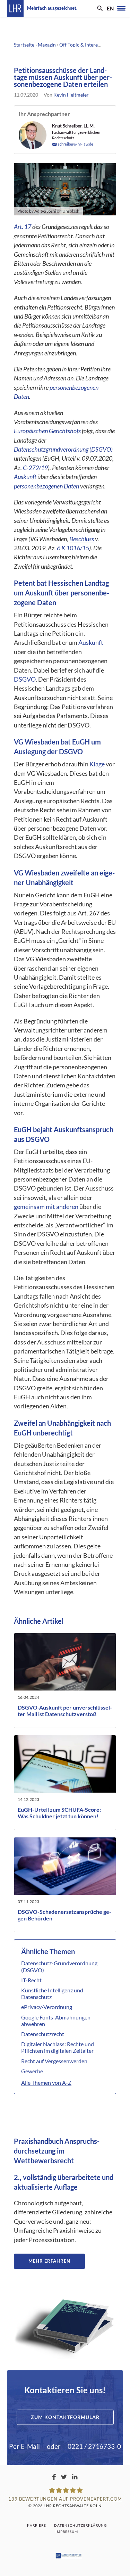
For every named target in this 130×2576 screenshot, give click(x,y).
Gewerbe (32, 2071)
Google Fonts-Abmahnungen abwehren (56, 2021)
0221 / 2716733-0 (94, 2446)
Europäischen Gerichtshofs (47, 431)
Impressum (67, 2532)
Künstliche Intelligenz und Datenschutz (52, 1993)
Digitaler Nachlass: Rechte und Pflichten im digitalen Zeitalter (58, 2047)
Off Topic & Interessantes (86, 45)
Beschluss (82, 539)
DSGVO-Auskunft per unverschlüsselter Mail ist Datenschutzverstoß (65, 1711)
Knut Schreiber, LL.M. (73, 126)
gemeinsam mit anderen (46, 1207)
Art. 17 (23, 227)
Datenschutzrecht (43, 2034)
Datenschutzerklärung (80, 2525)
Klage (97, 764)
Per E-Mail (24, 2446)
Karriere (37, 2525)
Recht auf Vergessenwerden (54, 2061)
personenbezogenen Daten (47, 486)
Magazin (47, 45)
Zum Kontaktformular (65, 2417)
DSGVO (25, 679)
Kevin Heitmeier (71, 95)
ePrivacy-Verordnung (47, 2007)
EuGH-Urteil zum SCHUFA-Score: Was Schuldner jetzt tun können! (59, 1813)
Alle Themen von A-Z (46, 2083)
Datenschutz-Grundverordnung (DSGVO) (59, 1966)
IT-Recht (31, 1980)
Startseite (24, 45)
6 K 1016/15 (73, 548)
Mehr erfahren (49, 2261)
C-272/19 (35, 468)
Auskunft (25, 477)
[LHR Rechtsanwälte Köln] (15, 8)
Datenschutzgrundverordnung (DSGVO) (63, 449)
